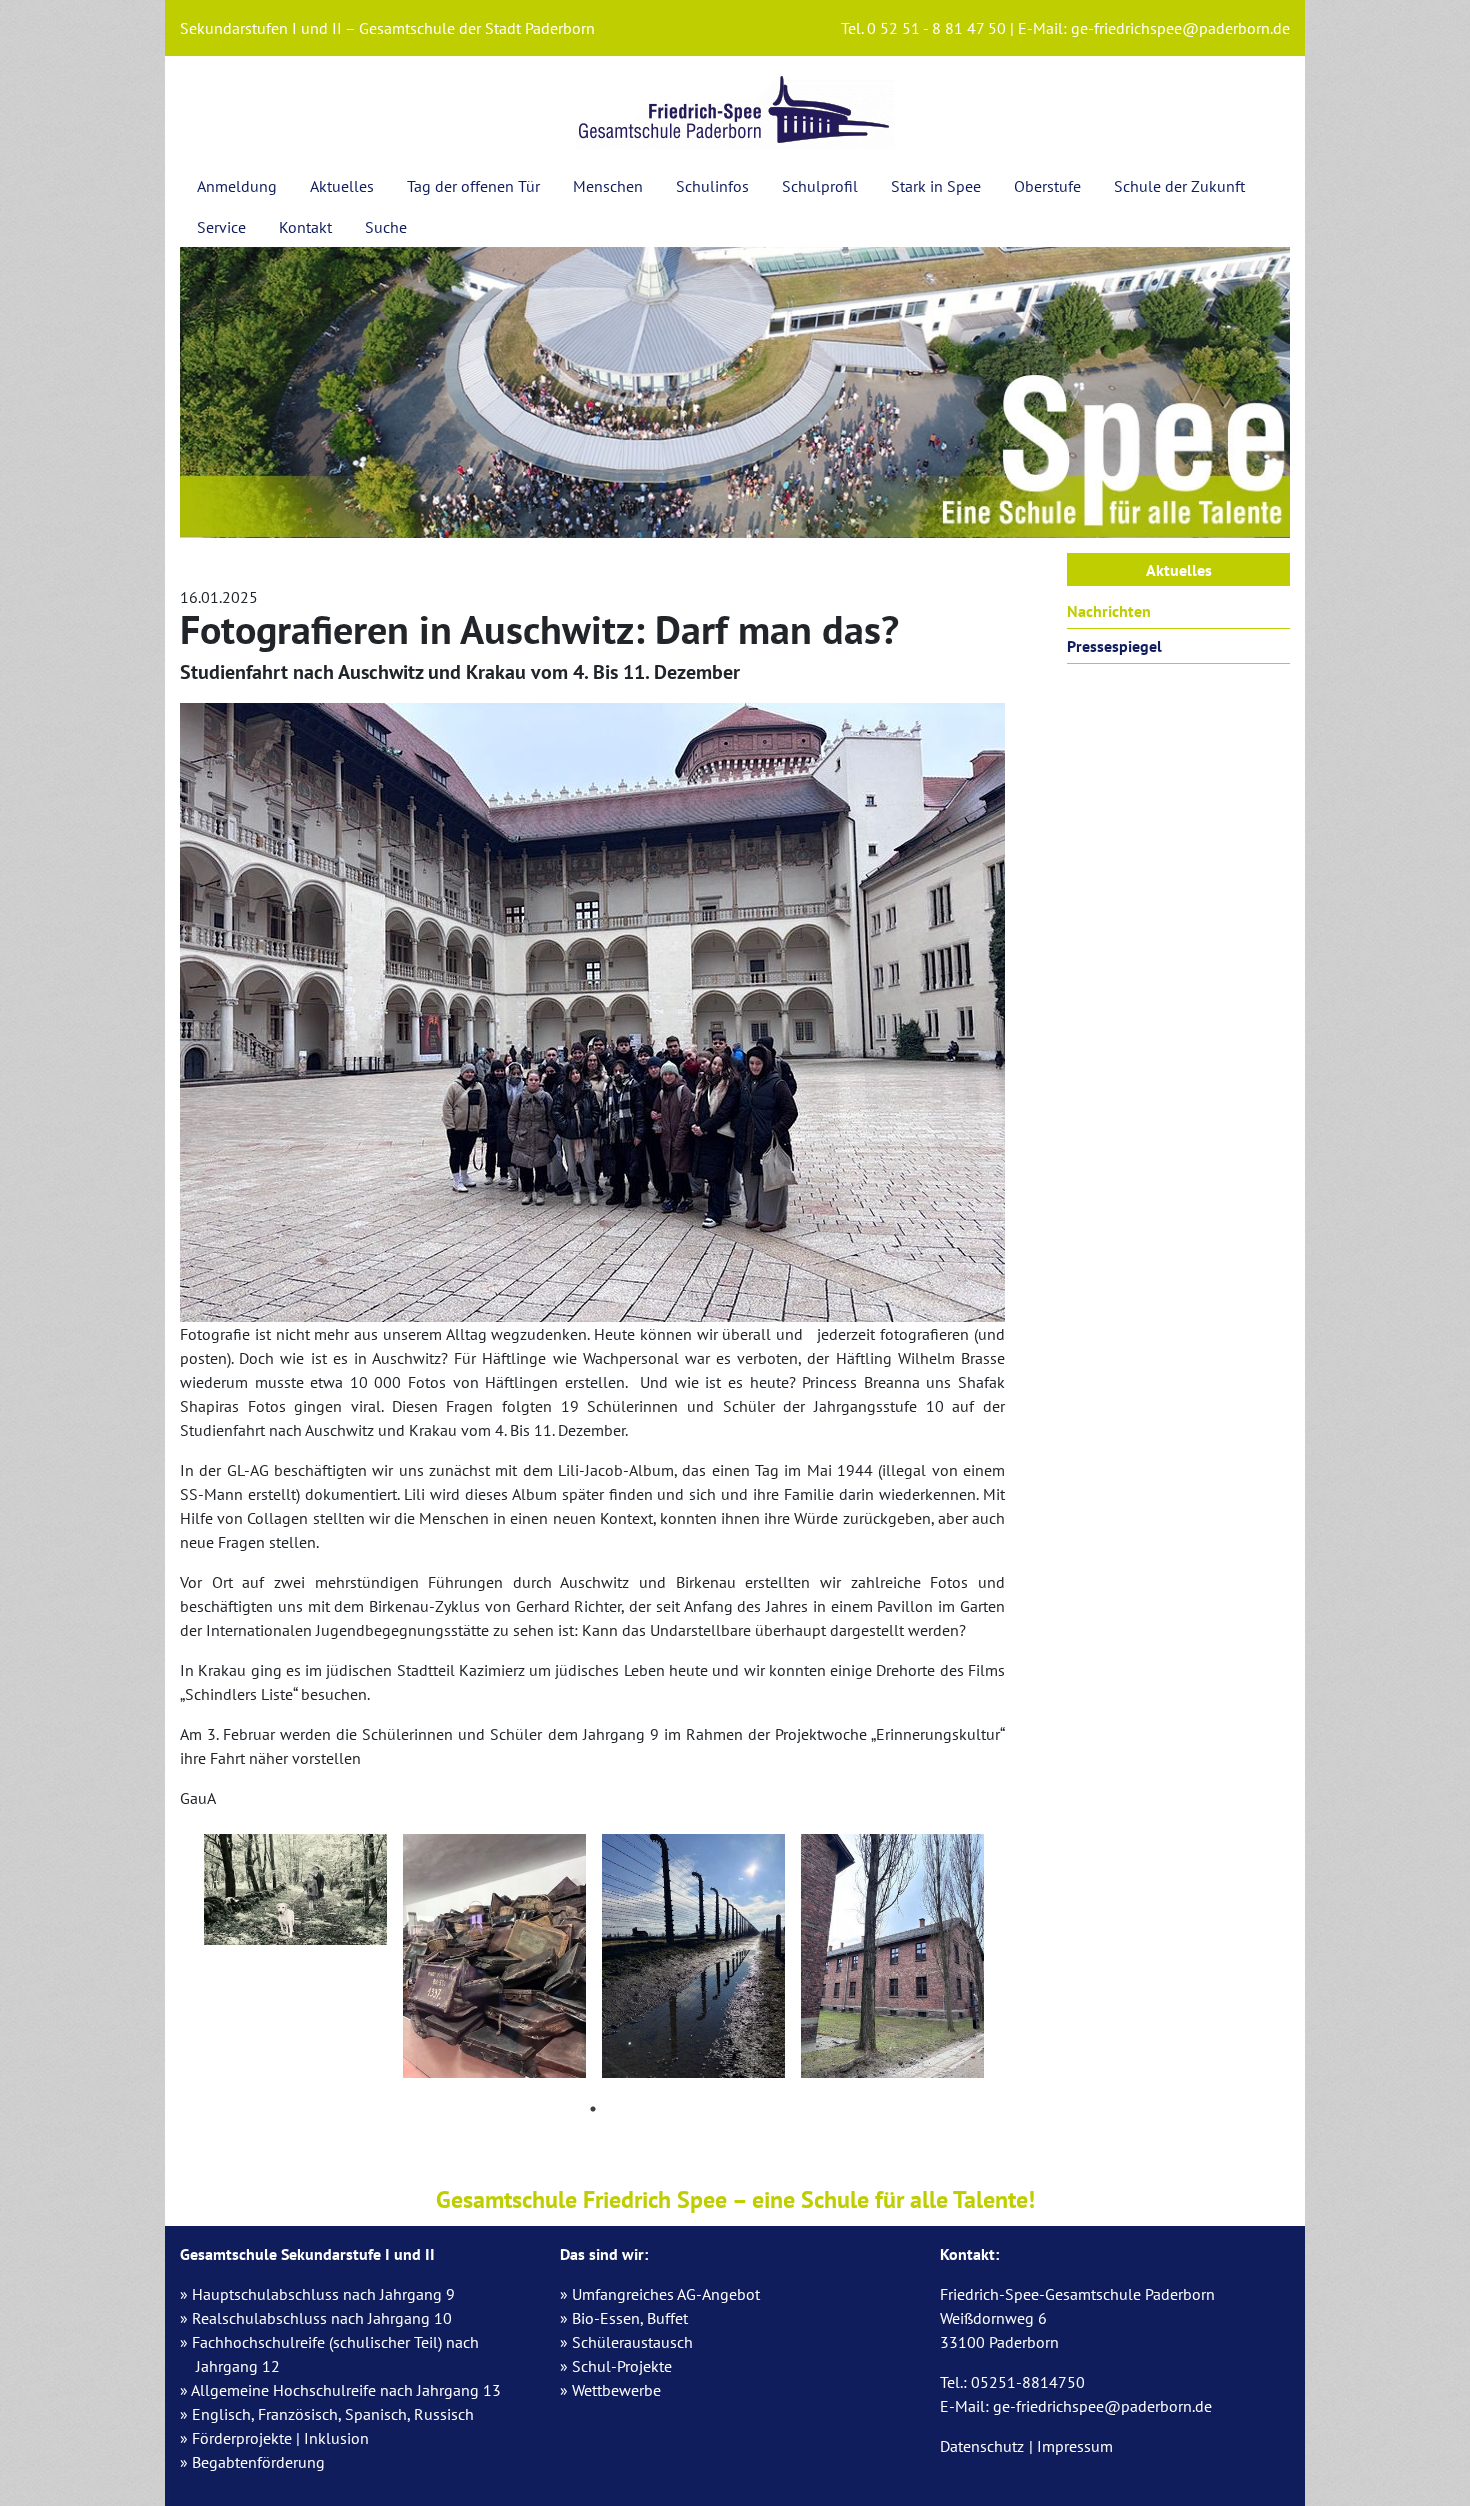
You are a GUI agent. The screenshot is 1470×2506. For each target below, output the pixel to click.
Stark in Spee (936, 186)
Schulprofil (820, 186)
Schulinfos (712, 186)
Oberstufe (1047, 186)
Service (221, 227)
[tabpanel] (295, 1894)
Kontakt (305, 227)
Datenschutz (982, 2446)
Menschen (608, 186)
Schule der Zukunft (1179, 186)
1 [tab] (593, 2109)
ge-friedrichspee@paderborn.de (1180, 28)
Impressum (1075, 2446)
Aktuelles (342, 186)
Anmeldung (237, 186)
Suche (386, 227)
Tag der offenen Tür (473, 186)
